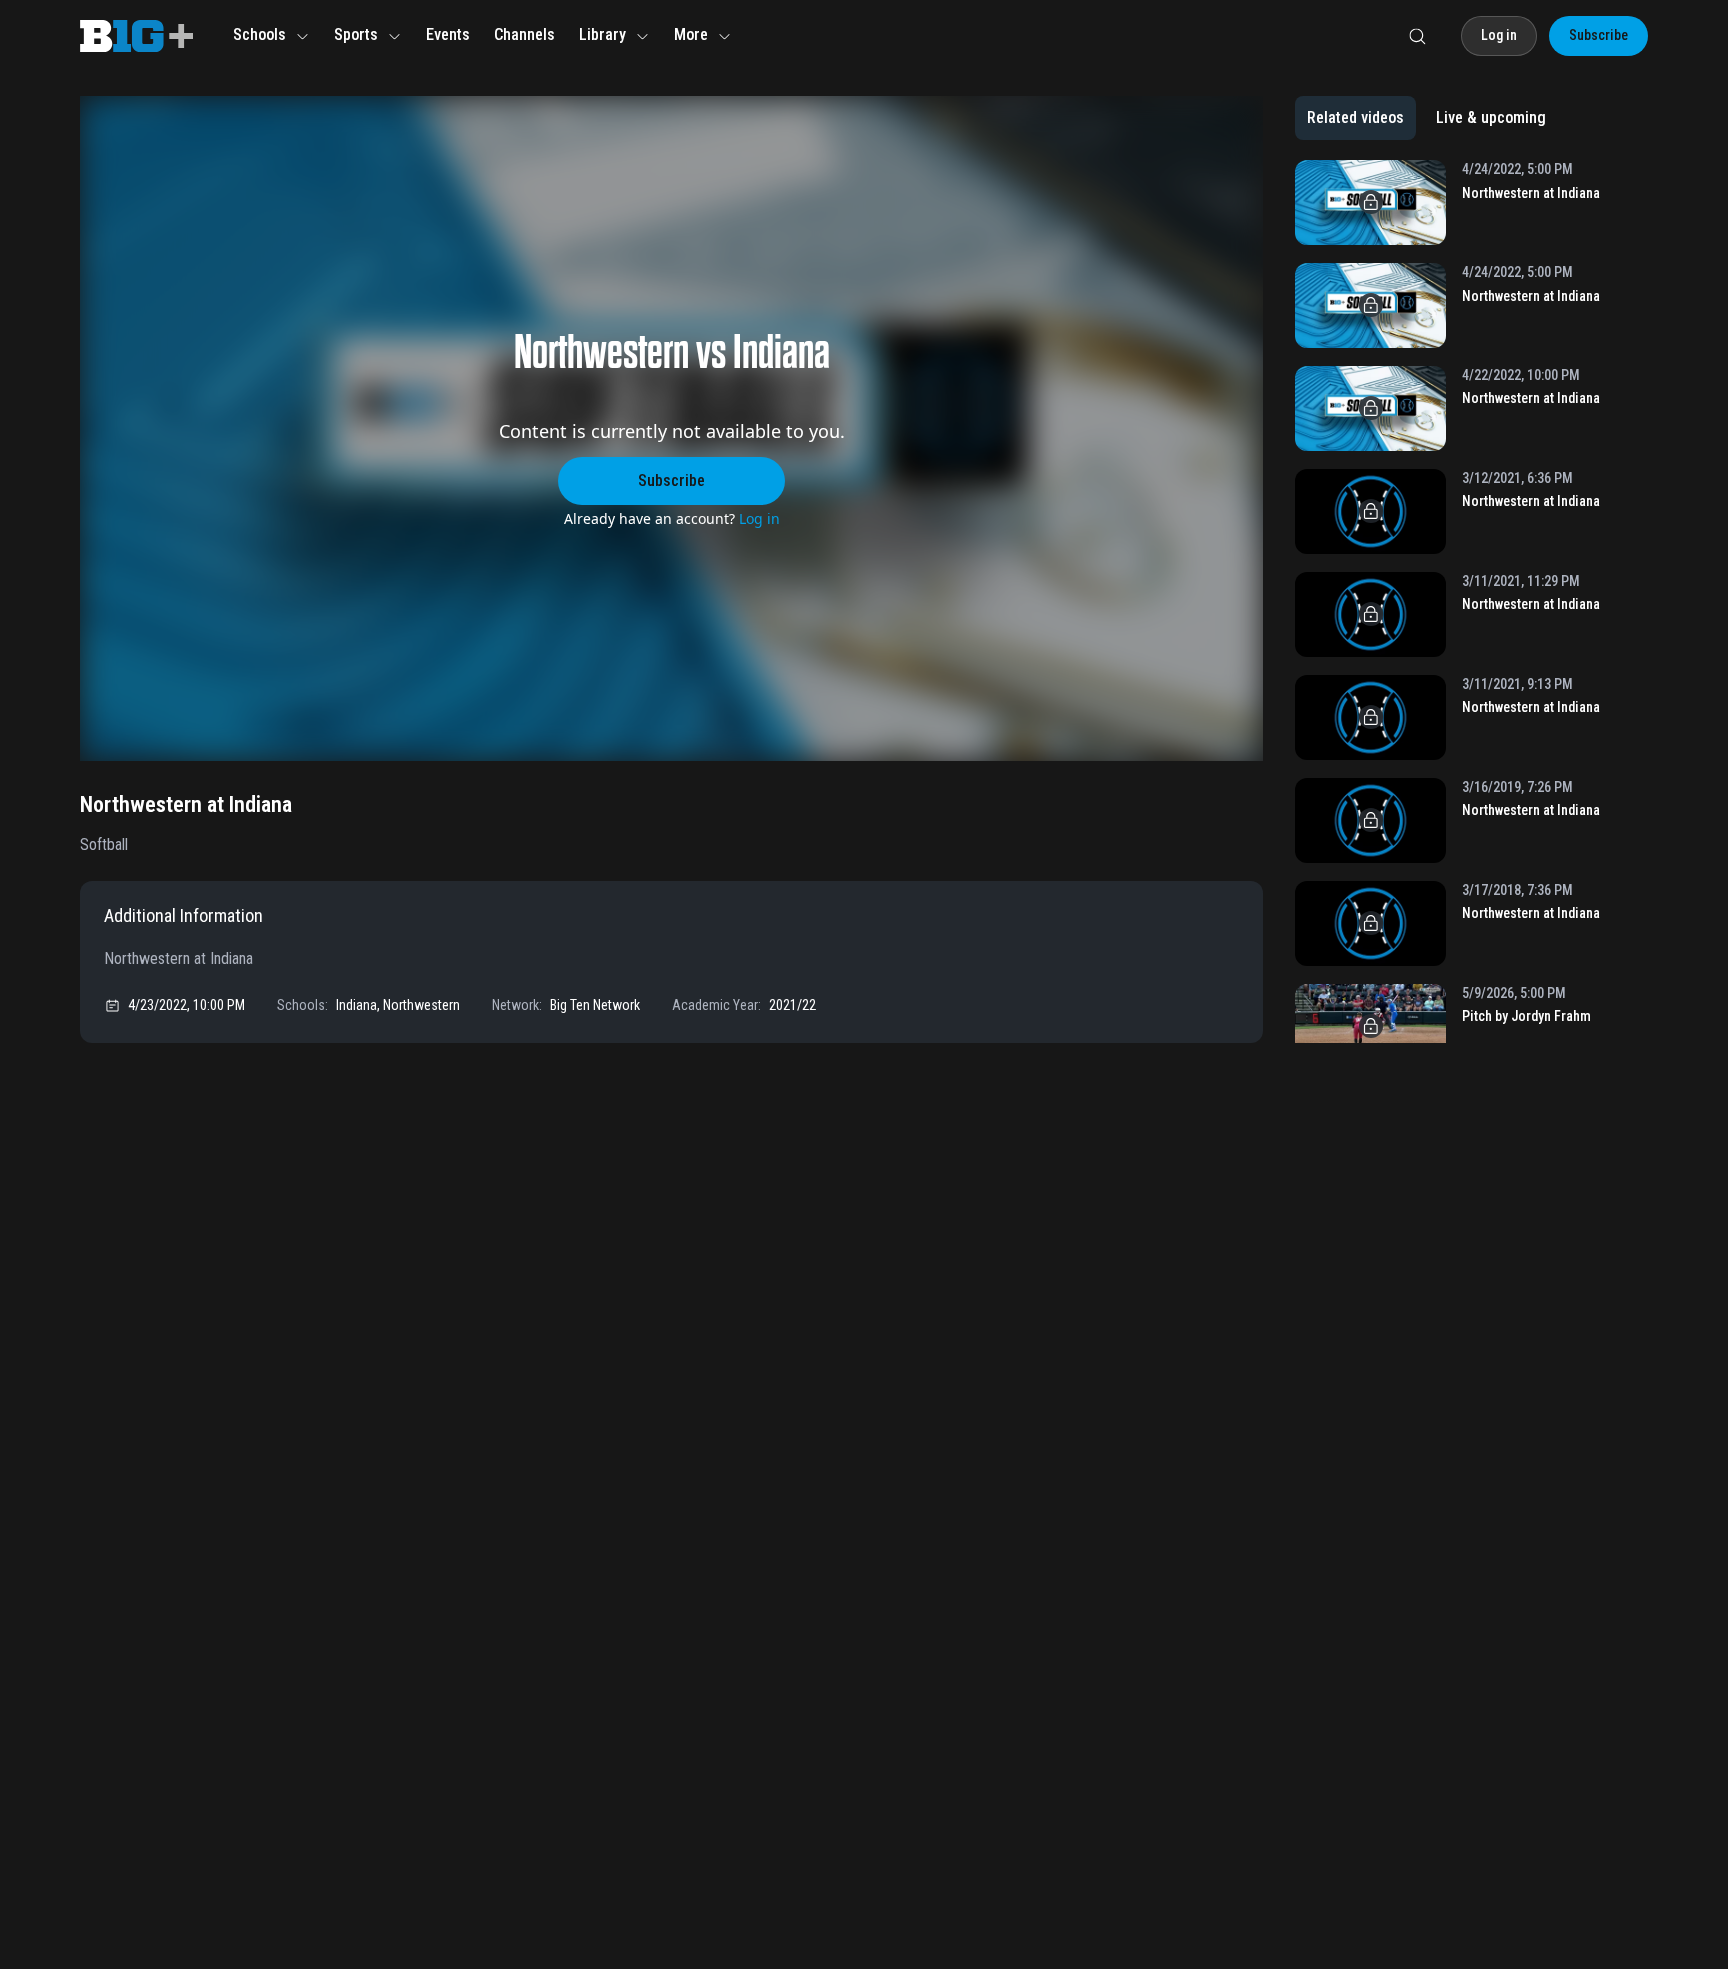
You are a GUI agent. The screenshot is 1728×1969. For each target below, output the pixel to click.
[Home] (136, 36)
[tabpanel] (1471, 601)
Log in (759, 518)
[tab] (1355, 118)
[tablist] (1426, 118)
